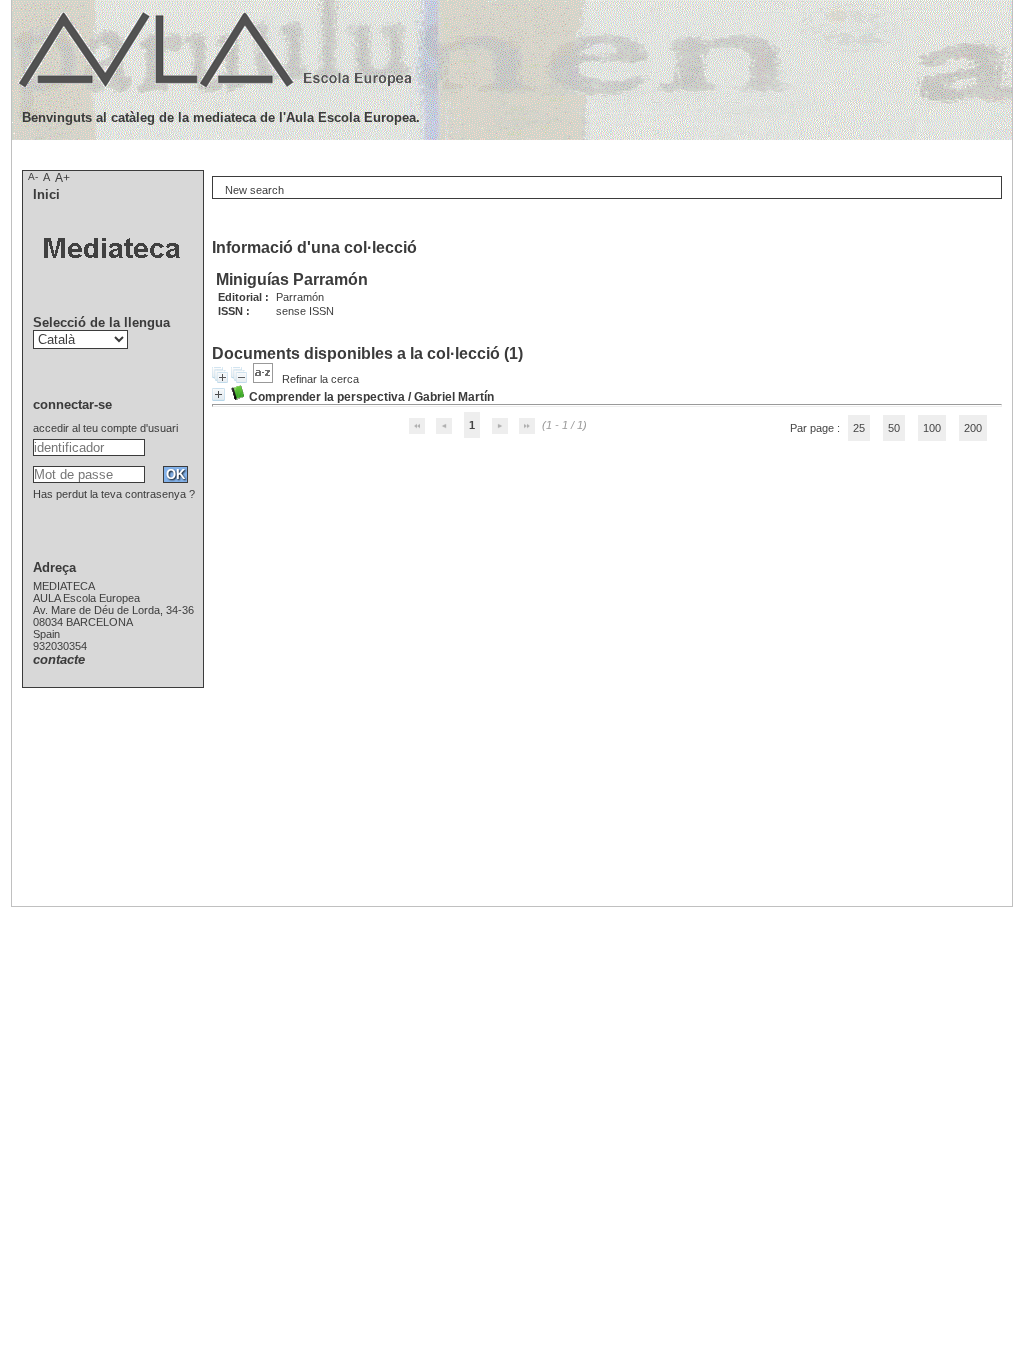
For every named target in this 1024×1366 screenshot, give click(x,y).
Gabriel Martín (454, 397)
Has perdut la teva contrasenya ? (114, 494)
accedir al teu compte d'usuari (105, 428)
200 (973, 428)
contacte (59, 659)
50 (894, 428)
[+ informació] (218, 394)
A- (33, 176)
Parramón (300, 297)
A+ (62, 178)
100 (932, 428)
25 (859, 428)
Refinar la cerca (320, 379)
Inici (46, 194)
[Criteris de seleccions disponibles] (264, 379)
